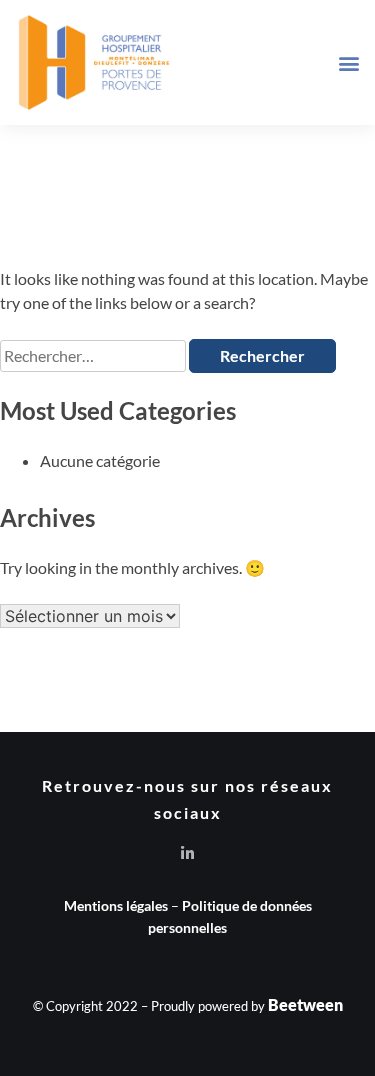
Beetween (305, 1004)
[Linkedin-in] (187, 853)
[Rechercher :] (94, 355)
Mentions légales (116, 905)
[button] (348, 62)
